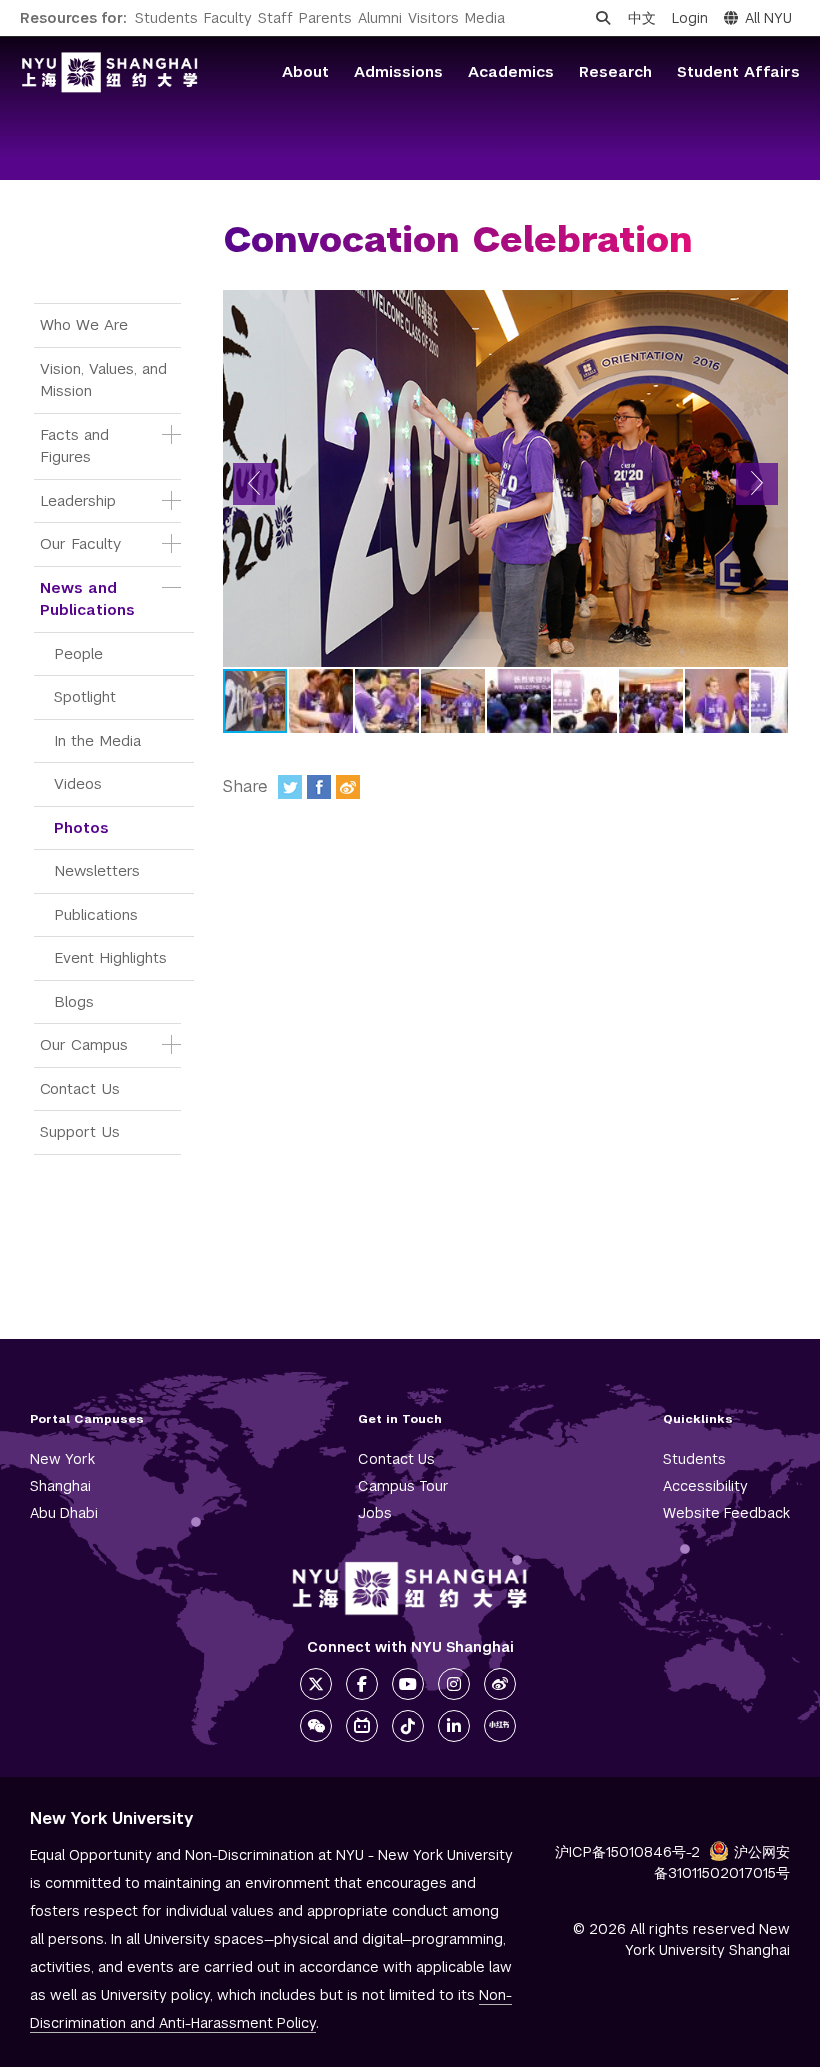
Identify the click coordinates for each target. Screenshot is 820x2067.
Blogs (74, 1001)
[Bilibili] (362, 1726)
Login (690, 18)
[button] (254, 484)
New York (62, 1459)
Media (485, 18)
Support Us (80, 1131)
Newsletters (97, 870)
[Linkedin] (454, 1726)
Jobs (375, 1513)
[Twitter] (290, 787)
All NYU (768, 18)
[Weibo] (348, 787)
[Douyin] (408, 1726)
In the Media (97, 740)
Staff (275, 18)
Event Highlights (110, 957)
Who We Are (84, 324)
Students (166, 18)
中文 (642, 18)
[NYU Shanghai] (410, 1588)
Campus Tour (403, 1486)
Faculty (228, 18)
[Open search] (603, 18)
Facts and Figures (77, 446)
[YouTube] (408, 1684)
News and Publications (87, 599)
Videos (78, 783)
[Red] (500, 1726)
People (78, 653)
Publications (96, 914)
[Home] (110, 72)
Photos (81, 827)
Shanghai (60, 1486)
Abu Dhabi (64, 1513)
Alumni (380, 18)
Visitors (433, 18)
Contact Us (80, 1088)
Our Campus (84, 1044)
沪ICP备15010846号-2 (627, 1852)
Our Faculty (80, 543)
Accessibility (705, 1486)
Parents (325, 18)
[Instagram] (454, 1684)
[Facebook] (319, 787)
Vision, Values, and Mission (106, 380)
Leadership (78, 500)
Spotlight (85, 696)
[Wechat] (316, 1726)
